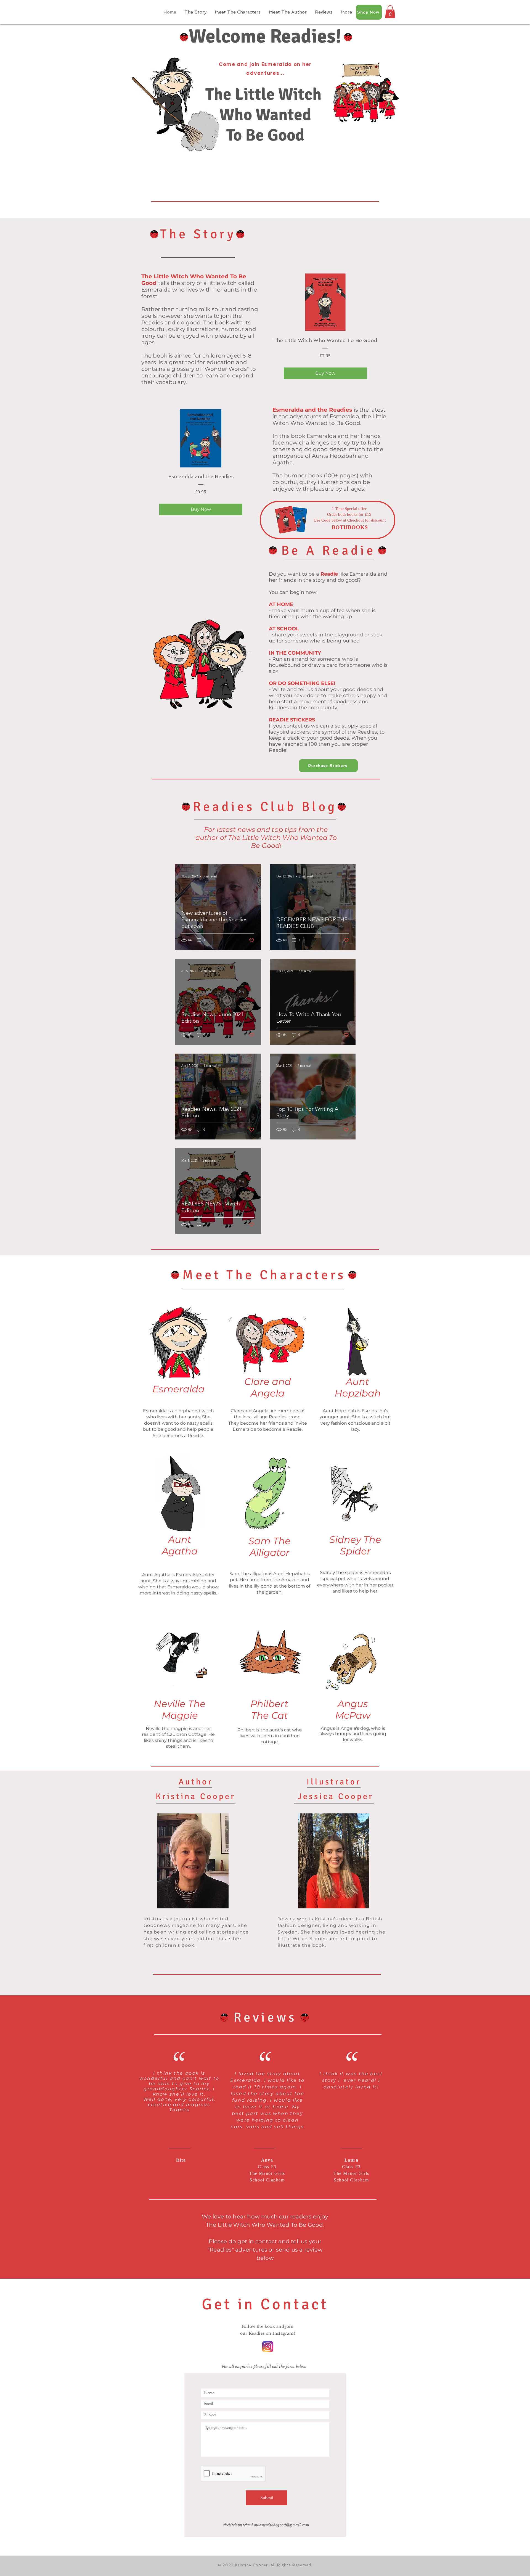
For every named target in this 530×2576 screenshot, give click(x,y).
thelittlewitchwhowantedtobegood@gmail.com (266, 2525)
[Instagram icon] (268, 2347)
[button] (390, 12)
